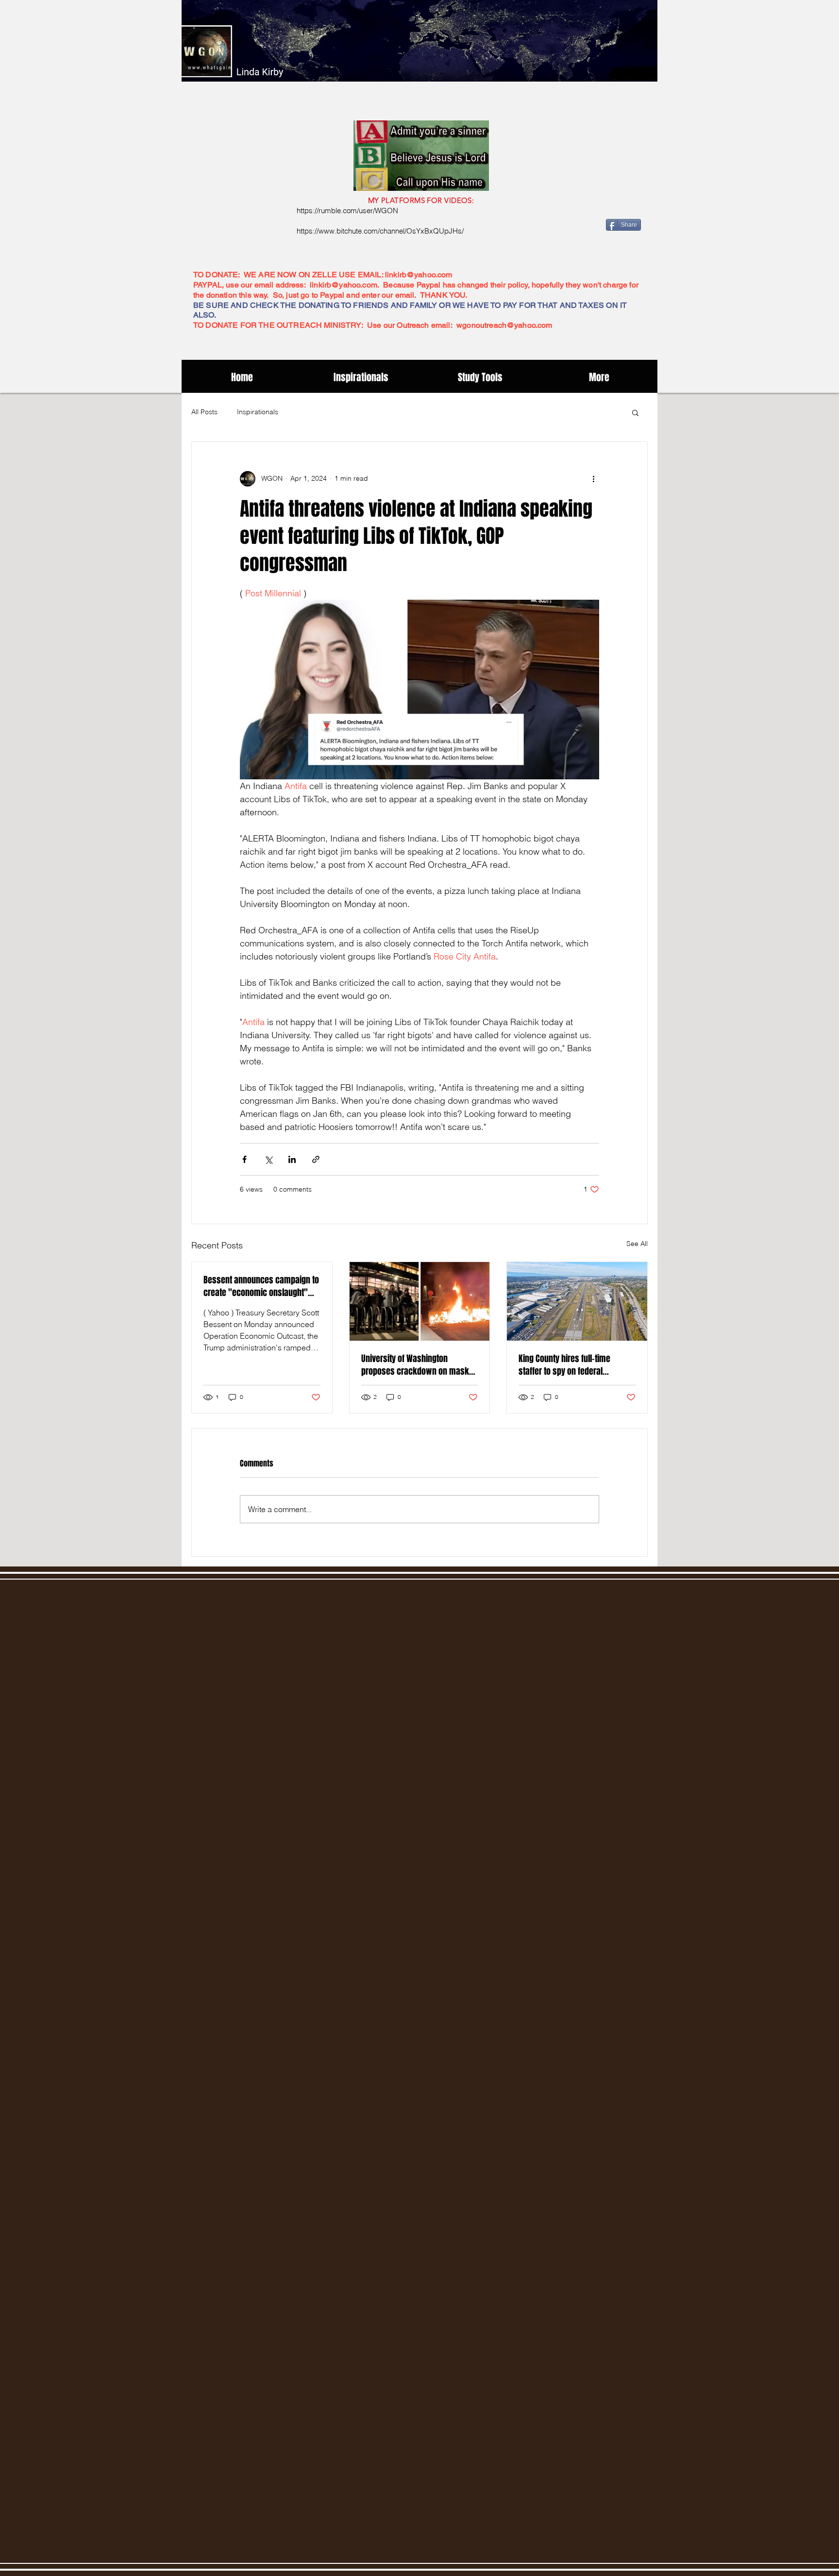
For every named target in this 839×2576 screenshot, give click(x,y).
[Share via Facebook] (244, 1159)
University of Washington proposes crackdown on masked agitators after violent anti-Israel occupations (419, 1365)
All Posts (204, 412)
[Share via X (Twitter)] (268, 1159)
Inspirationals (258, 412)
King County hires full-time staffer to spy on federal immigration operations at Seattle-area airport (564, 1365)
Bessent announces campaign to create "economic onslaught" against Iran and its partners (261, 1286)
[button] (635, 412)
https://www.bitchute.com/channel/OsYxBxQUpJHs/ (380, 231)
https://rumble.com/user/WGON (347, 210)
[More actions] (593, 479)
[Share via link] (316, 1159)
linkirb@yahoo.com (419, 275)
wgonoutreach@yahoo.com (504, 325)
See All (637, 1244)
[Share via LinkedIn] (292, 1159)
